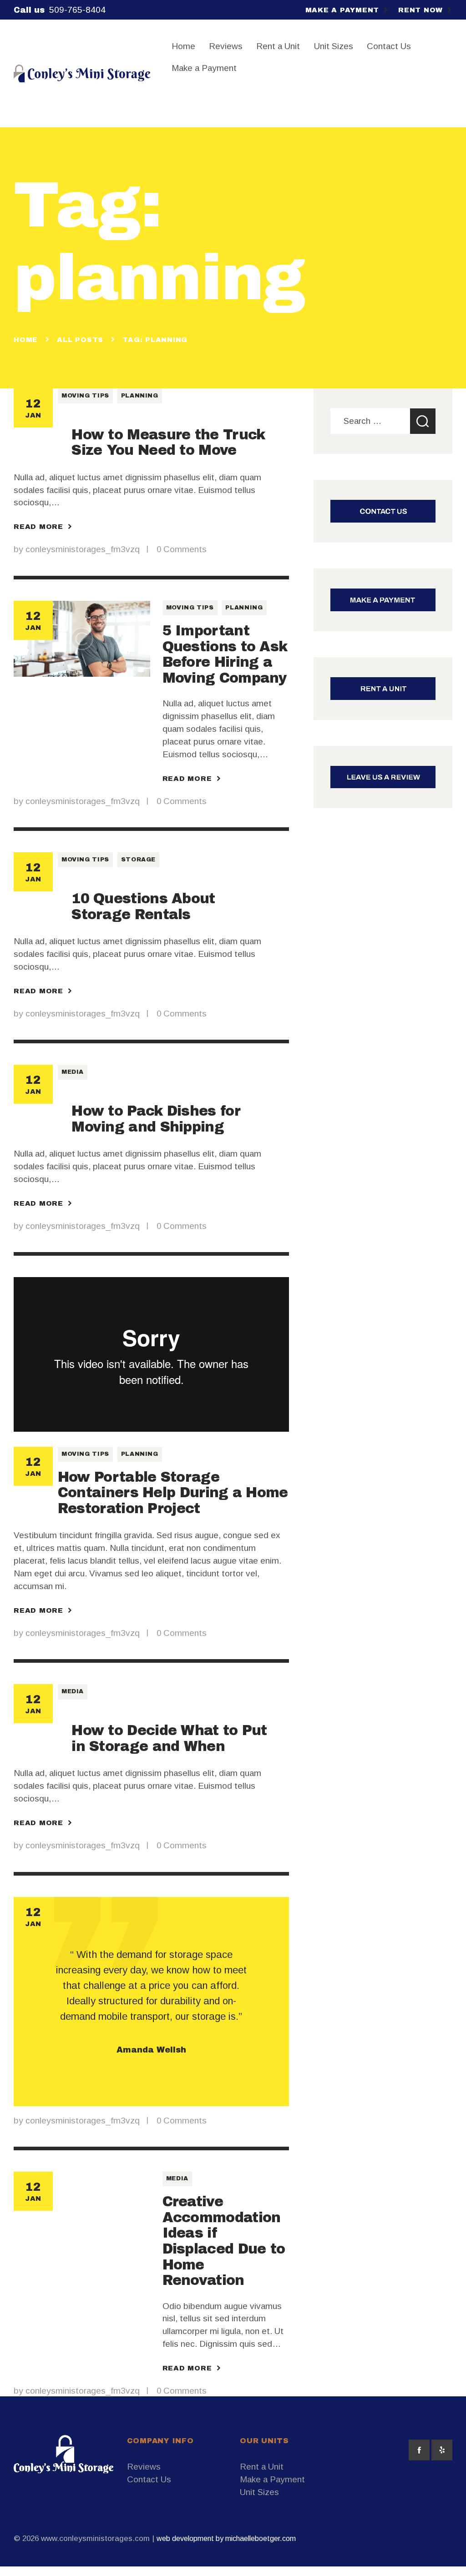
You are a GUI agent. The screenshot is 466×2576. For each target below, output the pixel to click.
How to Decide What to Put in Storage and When (169, 1738)
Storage (139, 860)
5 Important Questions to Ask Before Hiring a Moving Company (225, 654)
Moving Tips (85, 396)
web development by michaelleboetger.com (226, 2538)
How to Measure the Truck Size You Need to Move (168, 443)
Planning (140, 396)
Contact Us (149, 2479)
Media (73, 1072)
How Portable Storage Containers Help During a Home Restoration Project (173, 1493)
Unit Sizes (259, 2492)
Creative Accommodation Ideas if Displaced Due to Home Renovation (224, 2241)
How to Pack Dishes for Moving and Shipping (156, 1119)
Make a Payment (272, 2479)
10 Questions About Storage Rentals (143, 906)
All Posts (80, 340)
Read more (38, 527)
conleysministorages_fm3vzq (84, 549)
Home (26, 340)
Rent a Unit (262, 2467)
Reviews (144, 2467)
